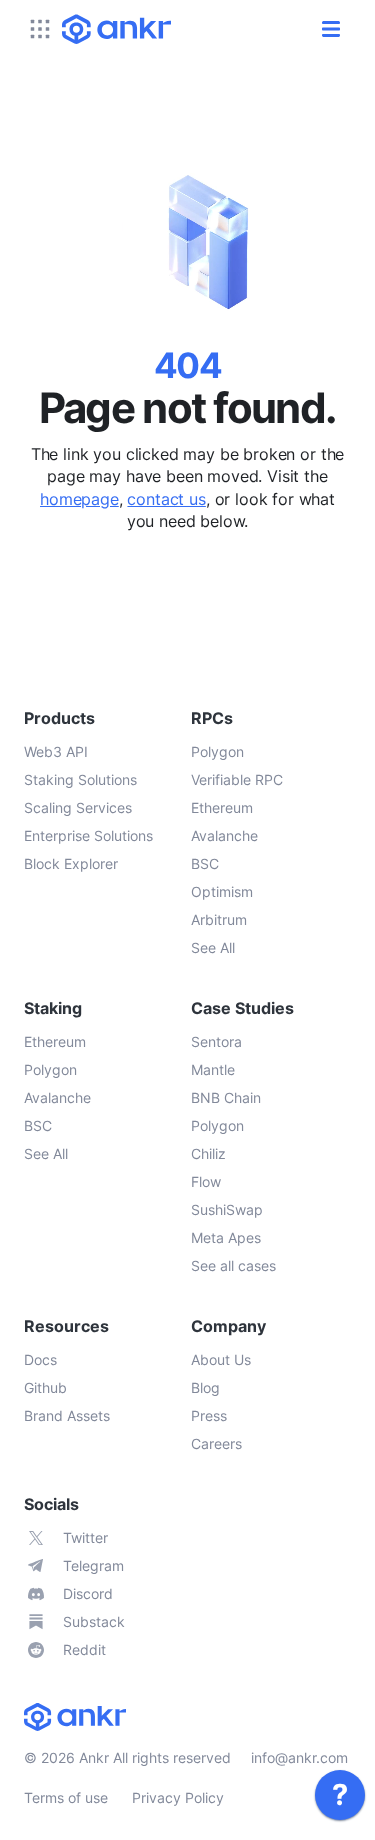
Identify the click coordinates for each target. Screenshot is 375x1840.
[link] (340, 1795)
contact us (166, 499)
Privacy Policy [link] (178, 1797)
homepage (79, 499)
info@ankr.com (299, 1757)
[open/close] (331, 29)
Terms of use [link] (66, 1797)
